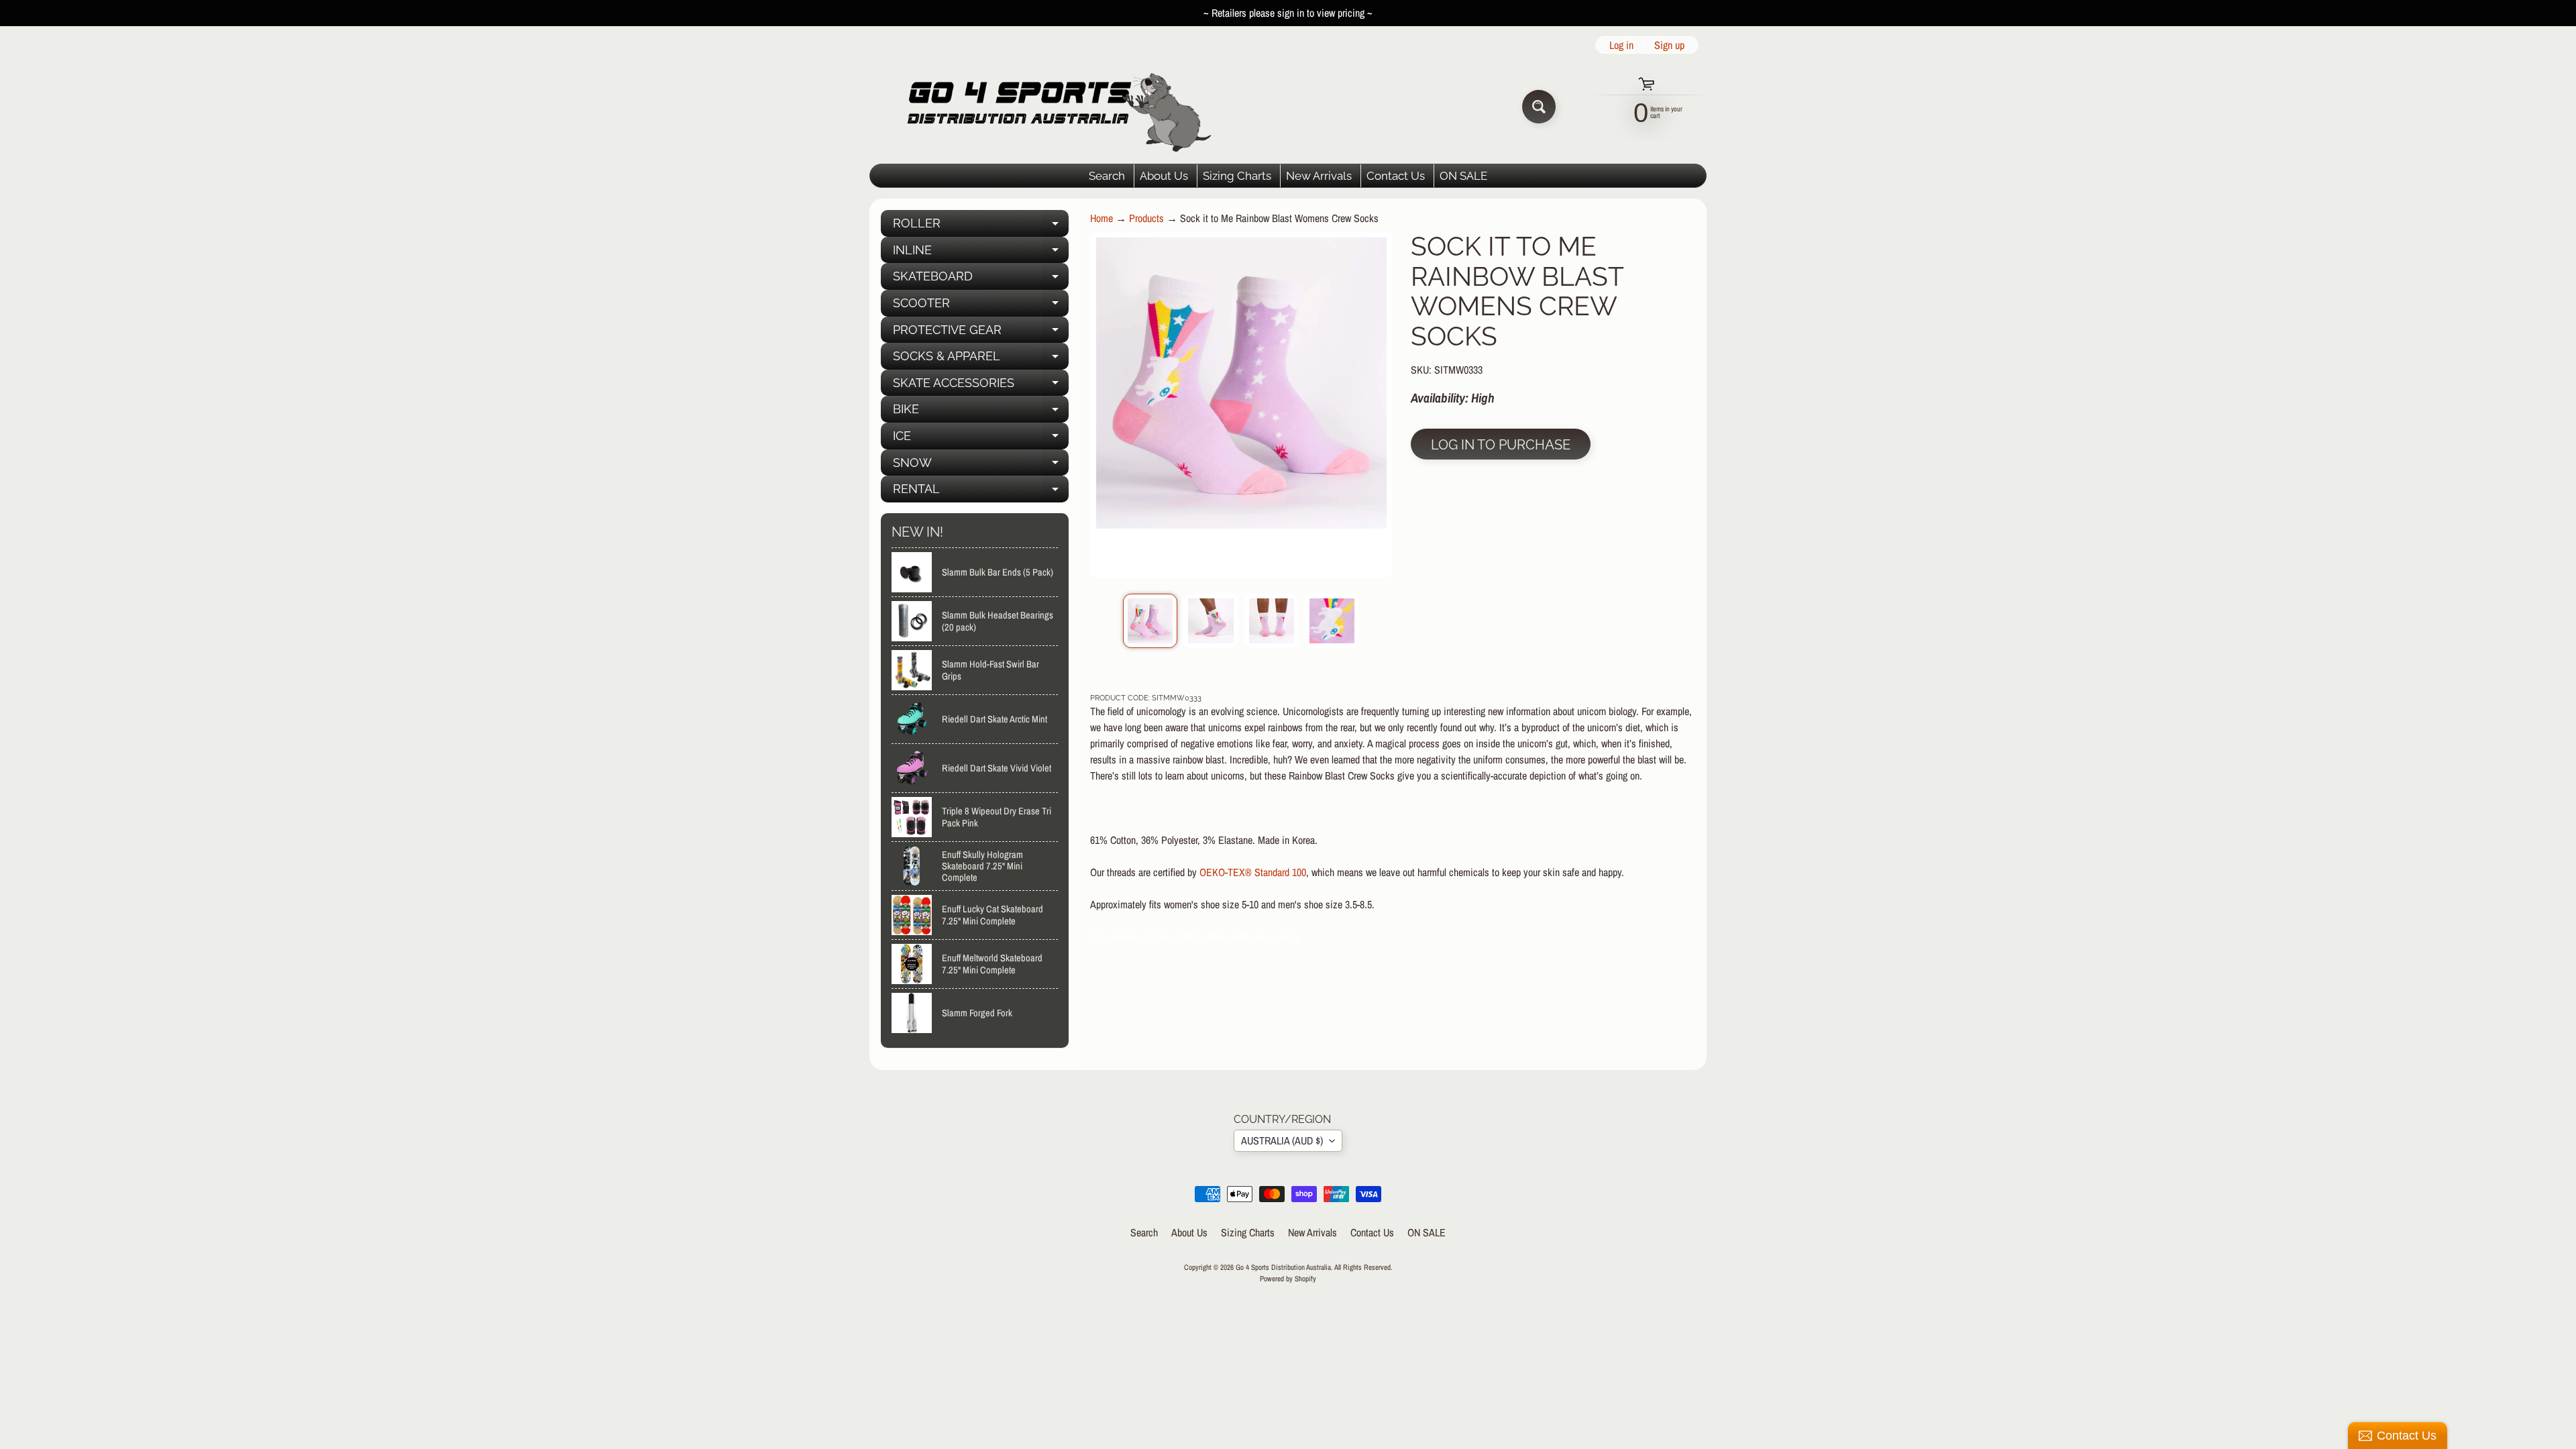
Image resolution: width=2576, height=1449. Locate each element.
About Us (1164, 176)
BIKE (981, 412)
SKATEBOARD (981, 279)
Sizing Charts (1237, 176)
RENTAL (981, 492)
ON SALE (1463, 176)
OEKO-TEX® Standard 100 (1253, 872)
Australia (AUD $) (1282, 1140)
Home (1102, 218)
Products (1146, 218)
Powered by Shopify (1288, 1278)
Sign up (1669, 45)
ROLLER (981, 226)
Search (1107, 176)
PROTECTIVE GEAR (981, 333)
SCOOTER (981, 306)
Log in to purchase (1501, 445)
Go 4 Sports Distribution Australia (1283, 1267)
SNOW (981, 466)
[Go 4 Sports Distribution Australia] (1049, 106)
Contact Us (1396, 176)
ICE (981, 439)
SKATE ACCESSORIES (981, 386)
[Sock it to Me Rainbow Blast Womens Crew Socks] (1150, 621)
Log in (1621, 45)
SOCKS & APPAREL (981, 359)
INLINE (981, 253)
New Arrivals (1319, 176)
